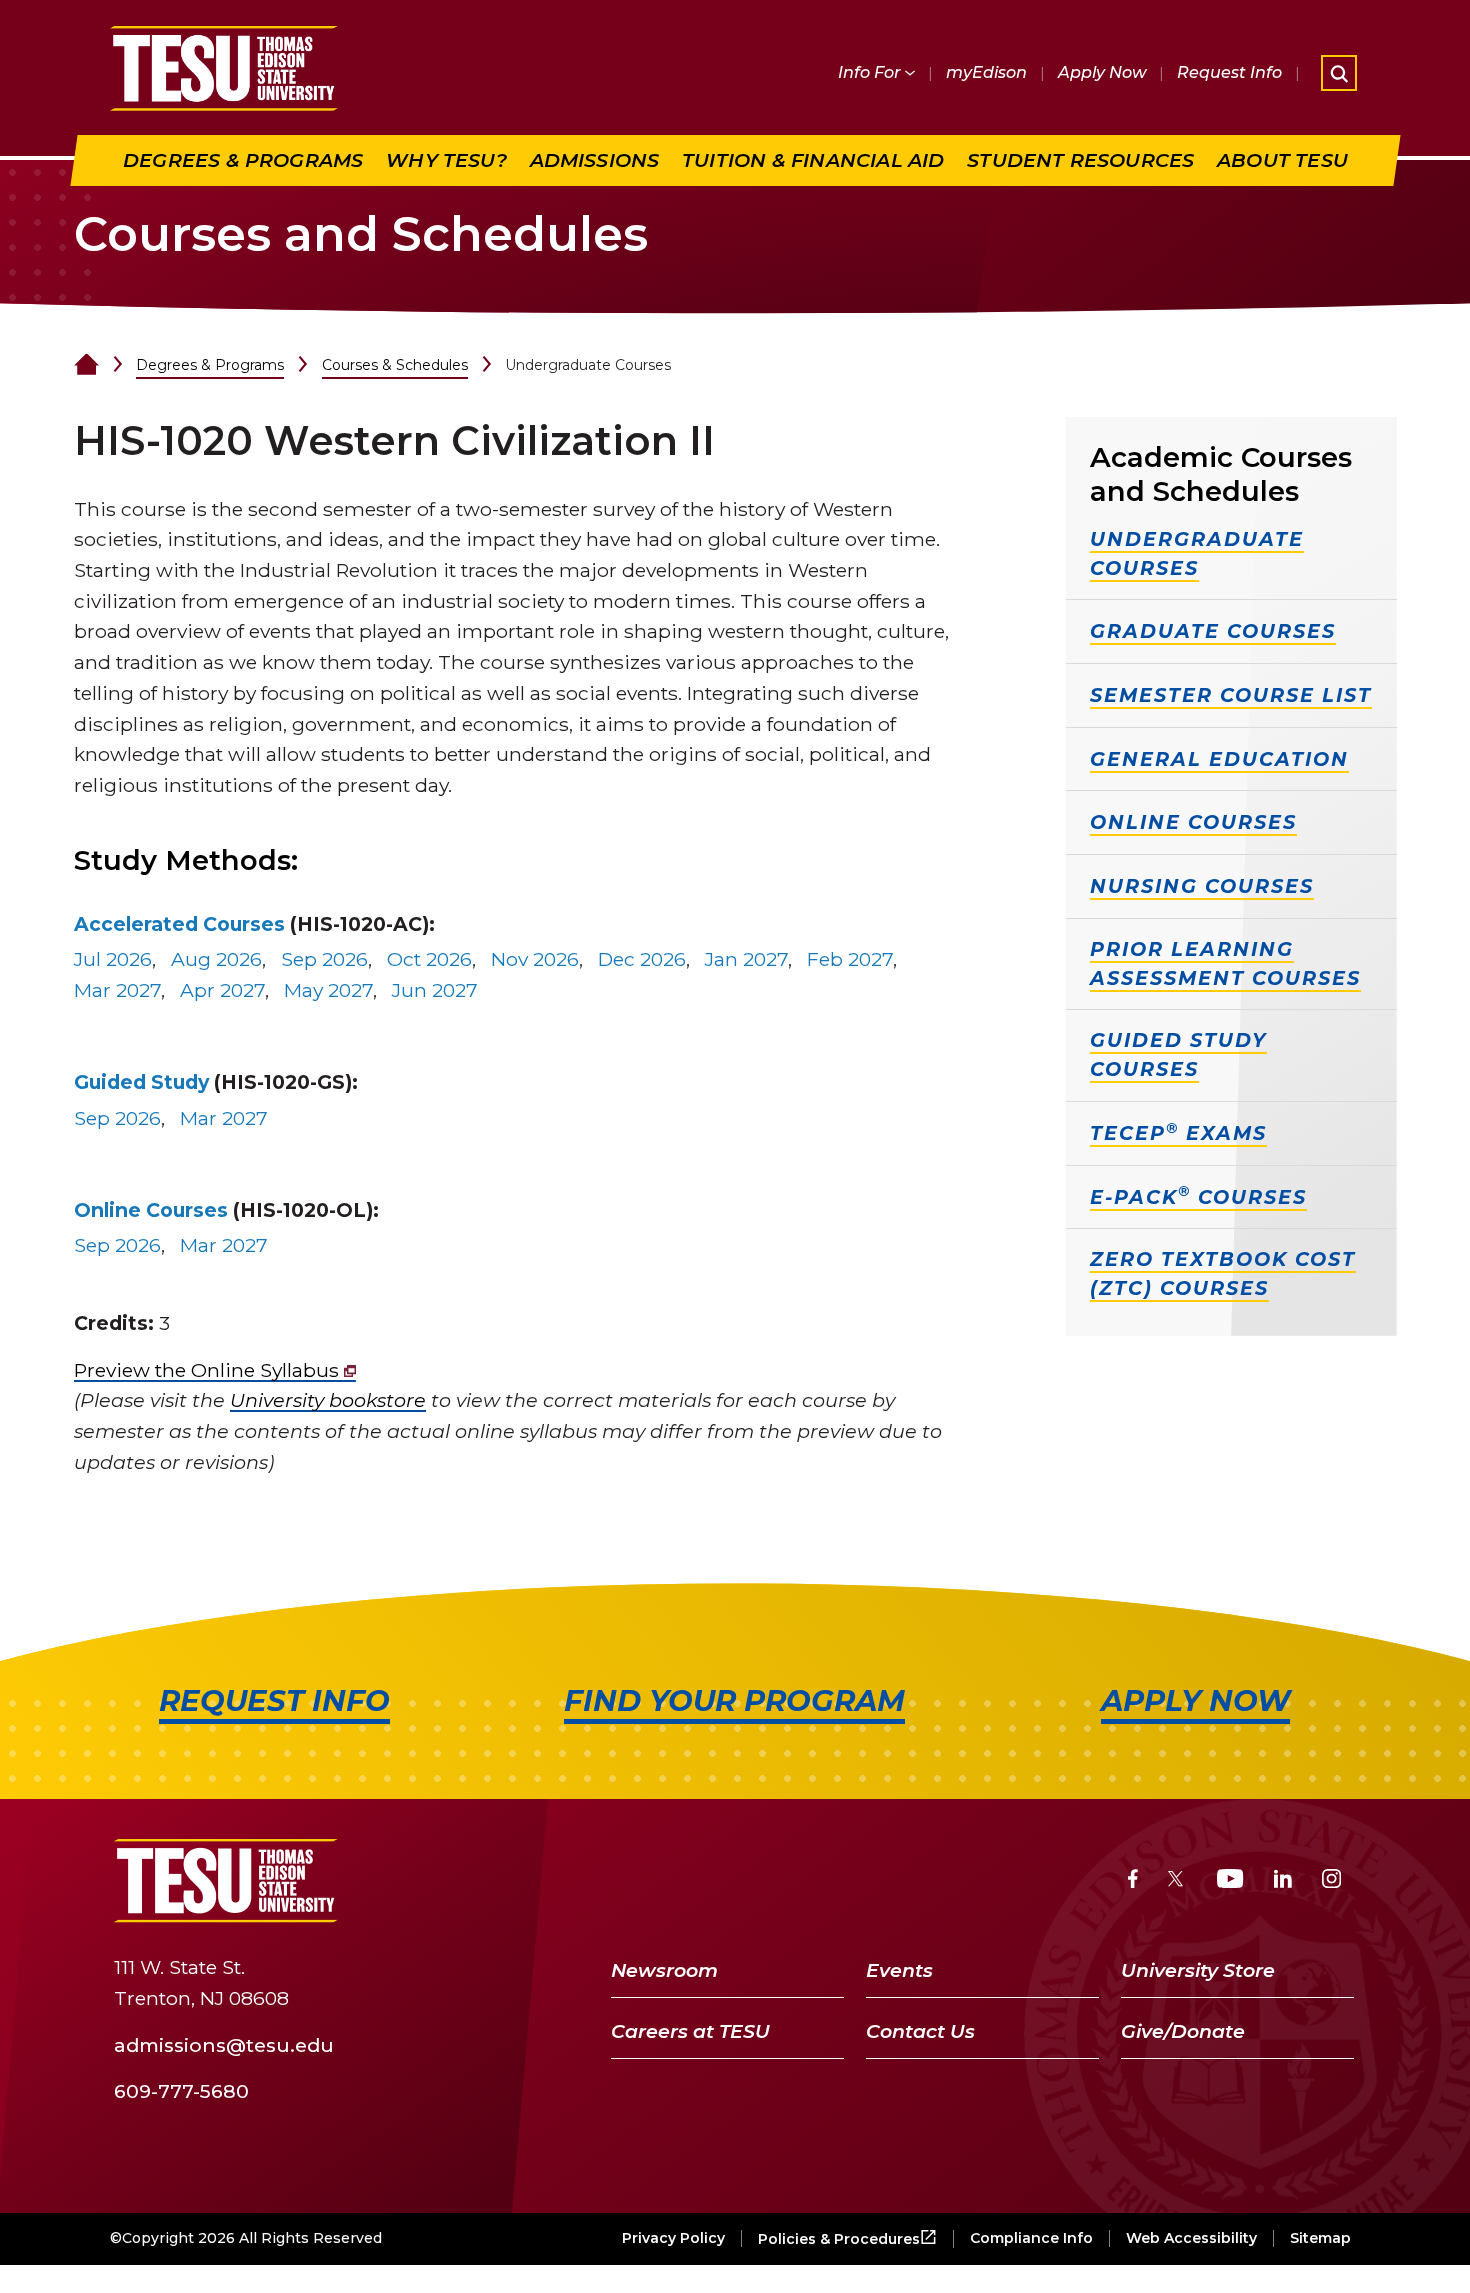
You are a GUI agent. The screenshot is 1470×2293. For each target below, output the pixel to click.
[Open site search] (1339, 73)
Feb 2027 (850, 959)
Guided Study (141, 1082)
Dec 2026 (642, 959)
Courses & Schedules (395, 365)
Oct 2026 (429, 959)
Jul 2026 (113, 959)
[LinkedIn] (1283, 1881)
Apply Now (1102, 72)
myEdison (986, 72)
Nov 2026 (535, 959)
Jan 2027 (746, 959)
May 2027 (328, 990)
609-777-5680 (181, 2091)
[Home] (86, 365)
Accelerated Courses (179, 924)
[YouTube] (1230, 1881)
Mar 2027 (117, 990)
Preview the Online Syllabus (209, 1370)
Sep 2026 (324, 959)
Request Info (1229, 72)
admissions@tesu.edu (224, 2044)
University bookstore (328, 1400)
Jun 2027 (435, 990)
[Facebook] (1133, 1881)
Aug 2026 (216, 959)
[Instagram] (1331, 1881)
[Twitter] (1177, 1881)
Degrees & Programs (210, 365)
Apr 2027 (222, 990)
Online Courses (151, 1210)
